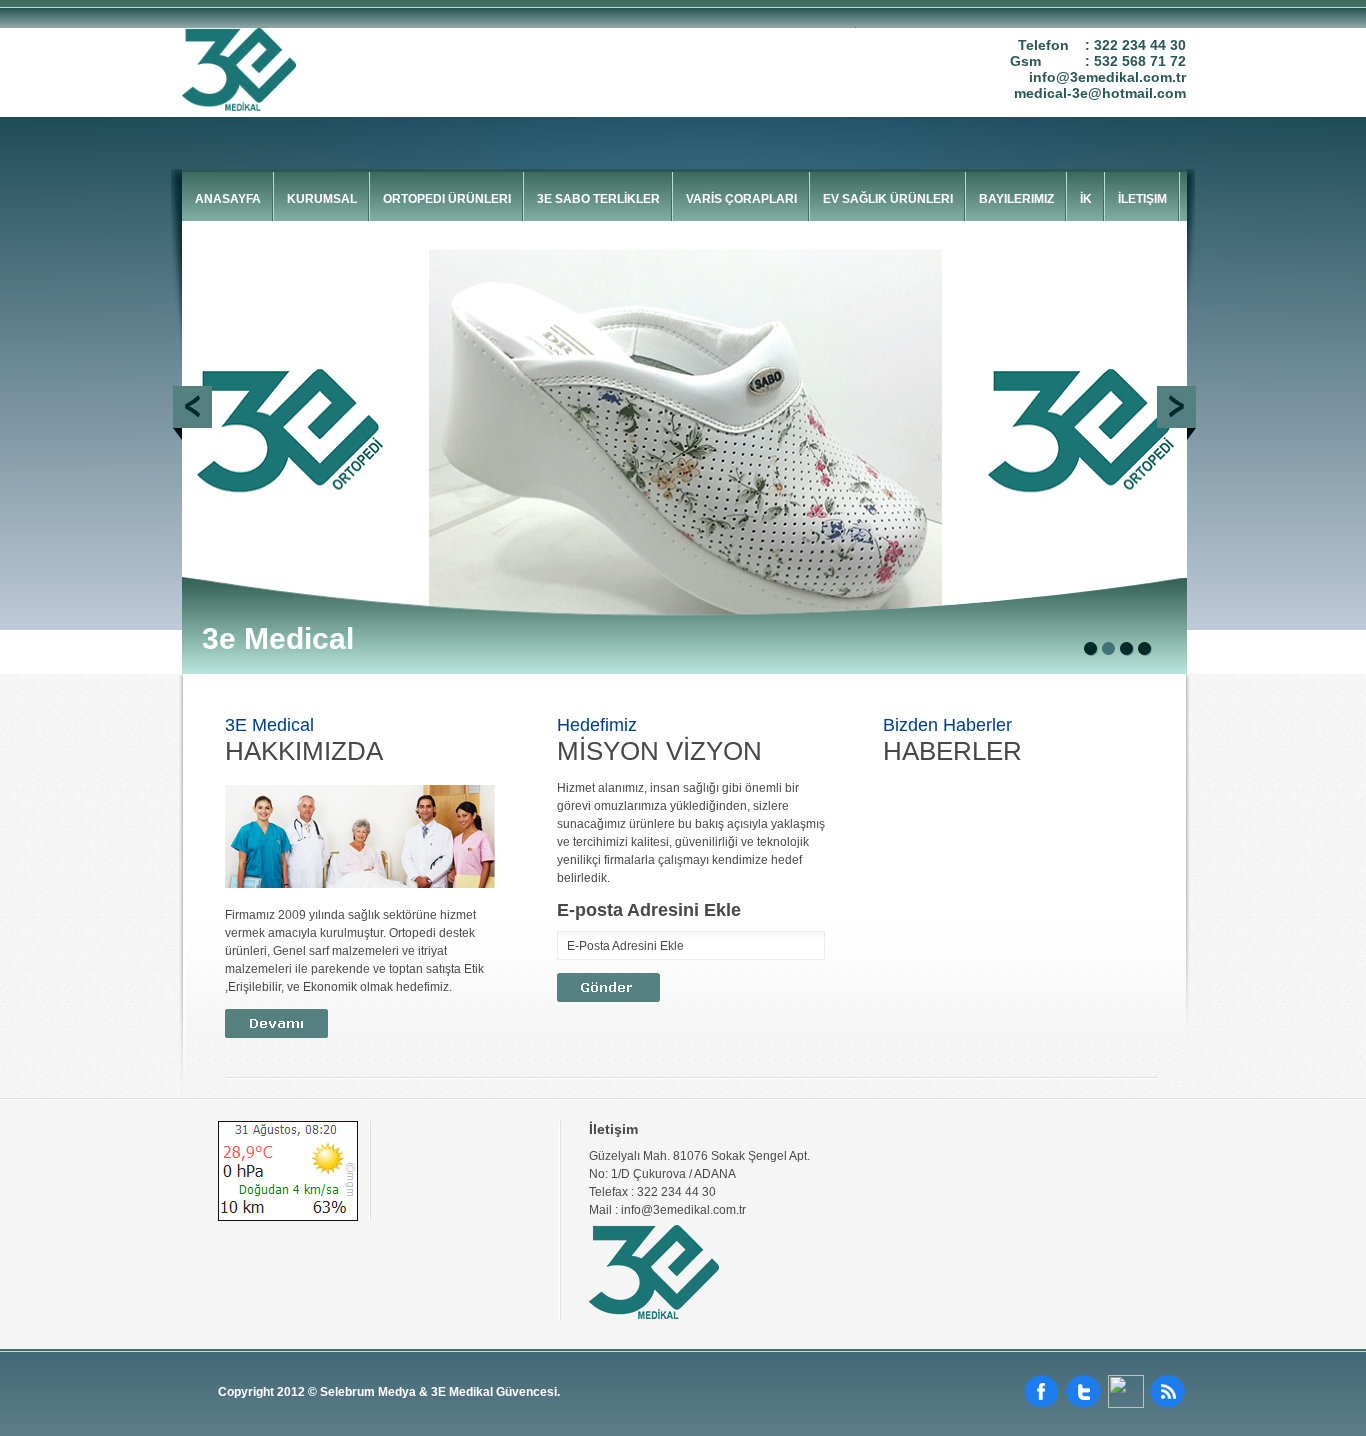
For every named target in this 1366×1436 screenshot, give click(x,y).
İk (1086, 199)
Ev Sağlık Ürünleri (888, 199)
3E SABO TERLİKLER (598, 199)
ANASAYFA (228, 199)
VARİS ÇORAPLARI (741, 199)
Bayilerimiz (1016, 199)
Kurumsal (322, 199)
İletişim (1142, 199)
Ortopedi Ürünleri (447, 199)
